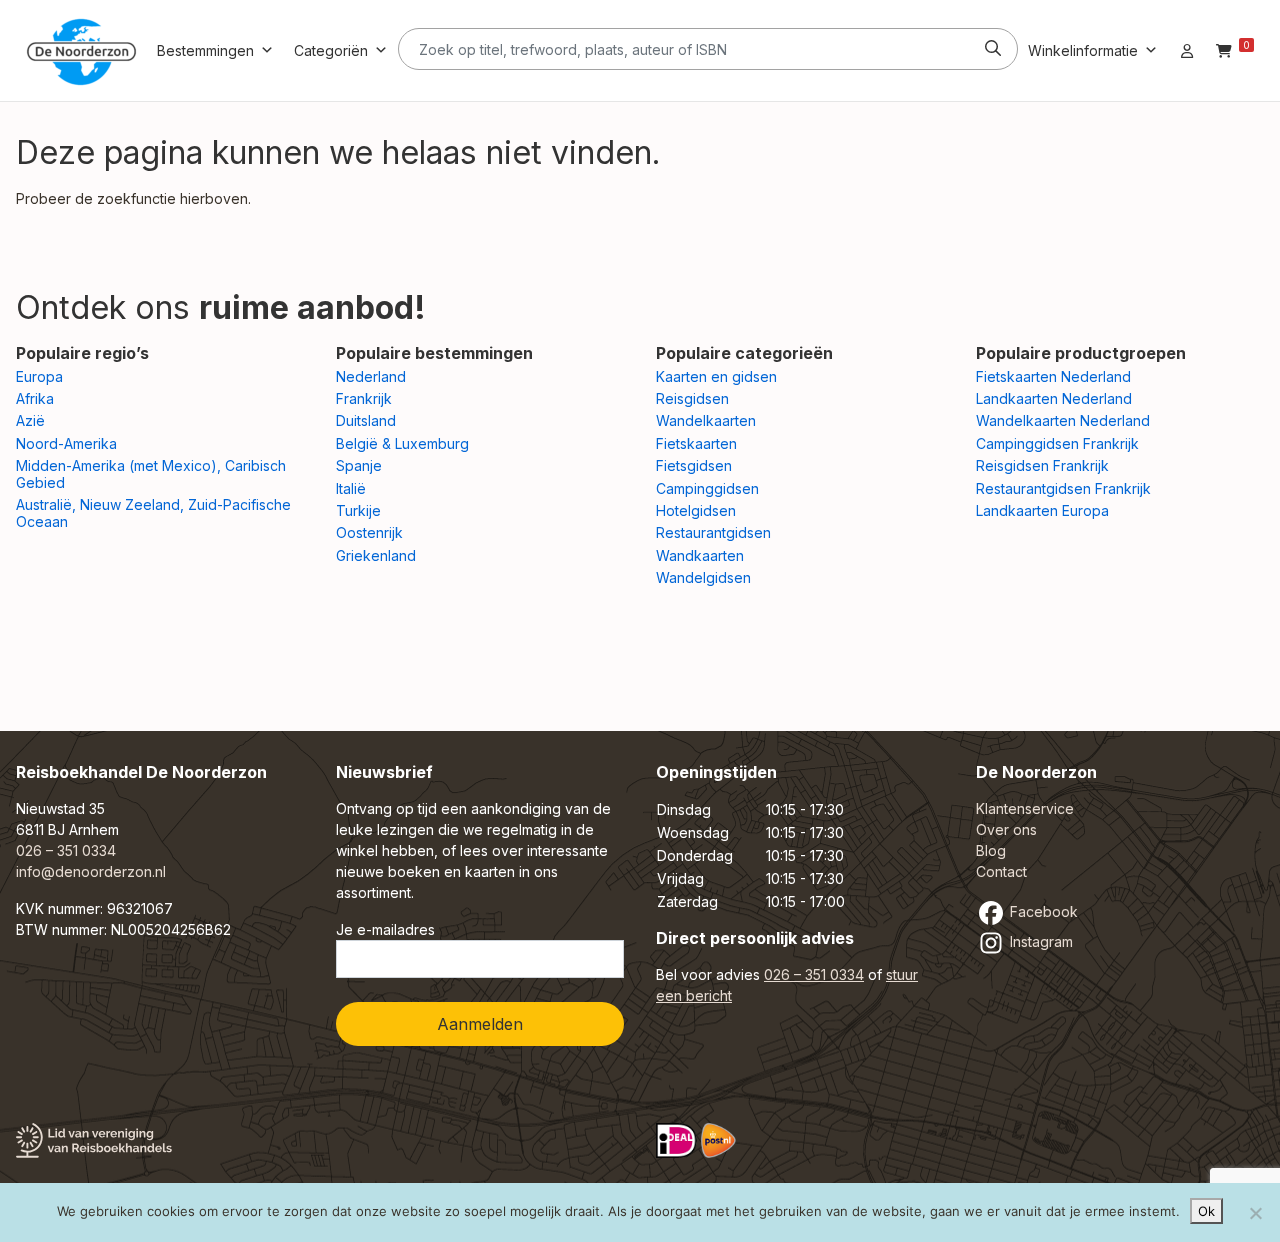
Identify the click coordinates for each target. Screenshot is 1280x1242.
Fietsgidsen (694, 465)
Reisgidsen (692, 398)
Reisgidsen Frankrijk (1042, 465)
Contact (1001, 871)
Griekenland (376, 555)
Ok (1206, 1211)
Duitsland (366, 420)
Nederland (371, 376)
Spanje (359, 465)
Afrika (35, 398)
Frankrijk (364, 398)
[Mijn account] (1187, 50)
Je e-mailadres (385, 929)
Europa (39, 376)
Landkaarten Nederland (1054, 398)
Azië (30, 420)
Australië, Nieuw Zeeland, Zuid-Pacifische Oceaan (153, 513)
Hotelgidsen (696, 510)
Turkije (358, 510)
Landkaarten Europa (1042, 510)
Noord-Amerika (66, 443)
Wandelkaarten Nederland (1063, 420)
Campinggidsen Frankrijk (1057, 443)
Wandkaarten (700, 555)
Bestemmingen (205, 50)
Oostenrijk (369, 532)
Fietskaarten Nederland (1053, 376)
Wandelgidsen (703, 577)
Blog (991, 850)
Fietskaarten (696, 443)
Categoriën (331, 50)
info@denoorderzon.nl (91, 871)
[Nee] (1255, 1213)
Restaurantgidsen (713, 532)
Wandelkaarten (706, 420)
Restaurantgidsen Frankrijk (1063, 488)
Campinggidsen (707, 488)
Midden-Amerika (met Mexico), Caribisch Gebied (151, 474)
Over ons (1006, 829)
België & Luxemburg (402, 443)
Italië (351, 488)
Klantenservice (1025, 808)
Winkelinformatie (1083, 50)
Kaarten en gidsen (716, 376)
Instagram (1039, 941)
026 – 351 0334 (66, 850)
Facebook (1042, 911)
